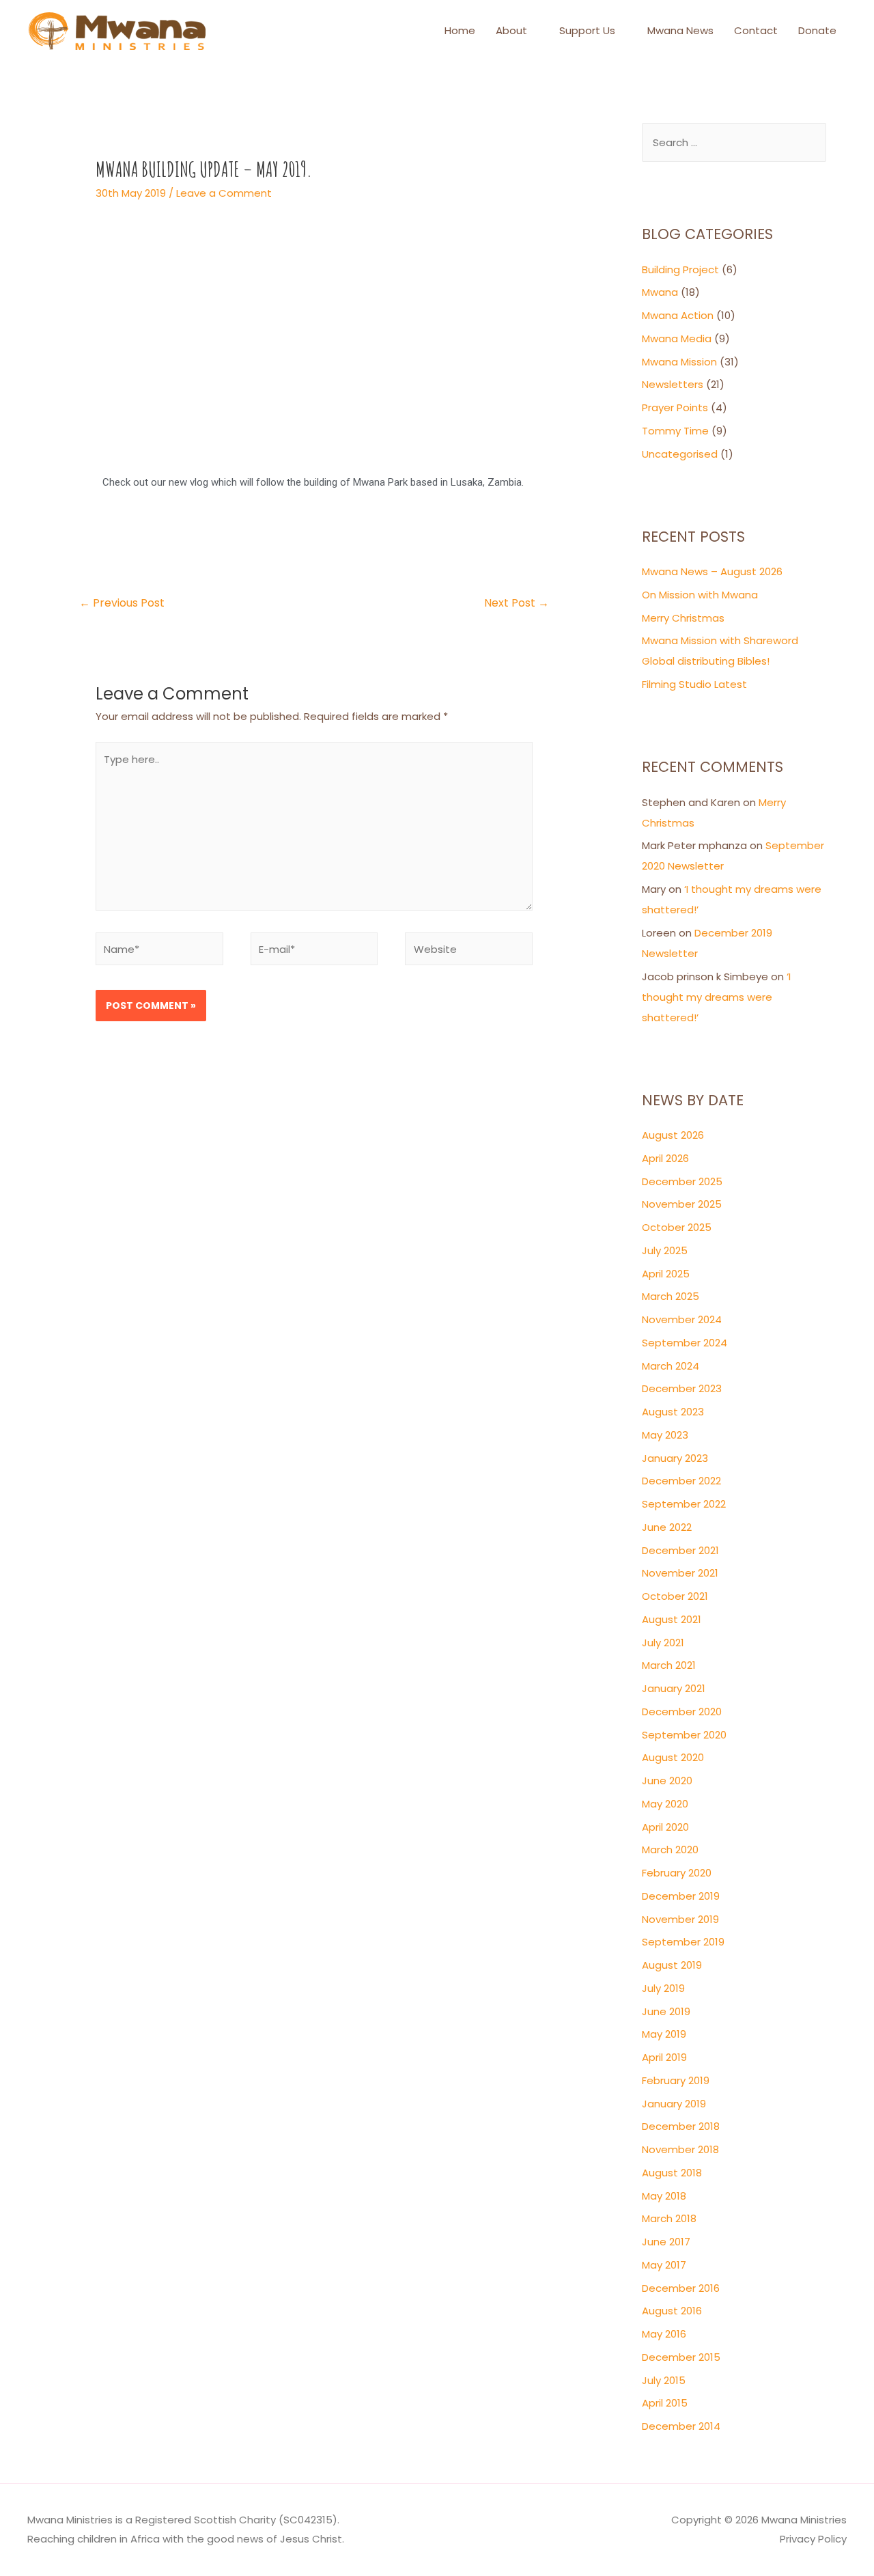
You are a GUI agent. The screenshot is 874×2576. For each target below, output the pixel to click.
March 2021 (669, 1665)
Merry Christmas (683, 618)
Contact (756, 30)
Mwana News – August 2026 (712, 571)
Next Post (517, 603)
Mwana (660, 292)
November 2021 (680, 1573)
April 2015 (665, 2403)
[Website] (469, 951)
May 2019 (664, 2034)
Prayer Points (675, 407)
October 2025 (677, 1227)
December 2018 (681, 2126)
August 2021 (672, 1619)
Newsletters (673, 384)
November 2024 (682, 1319)
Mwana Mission (679, 362)
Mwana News (680, 30)
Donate (817, 30)
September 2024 (685, 1343)
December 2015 (681, 2357)
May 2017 (664, 2265)
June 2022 (667, 1527)
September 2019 (683, 1942)
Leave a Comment (224, 193)
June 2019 (666, 2011)
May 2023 (665, 1435)
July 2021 (663, 1643)
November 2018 (680, 2149)
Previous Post (122, 603)
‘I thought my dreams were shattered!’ (716, 997)
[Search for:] (734, 142)
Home (460, 30)
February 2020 (677, 1873)
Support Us (587, 30)
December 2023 (682, 1388)
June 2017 (666, 2242)
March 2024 (671, 1366)
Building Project (680, 269)
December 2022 (681, 1481)
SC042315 (308, 2520)
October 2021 (675, 1596)
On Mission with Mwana (700, 595)
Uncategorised (680, 454)
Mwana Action (678, 315)
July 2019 (663, 1988)
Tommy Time (675, 431)
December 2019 (681, 1896)
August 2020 (673, 1757)
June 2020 (667, 1781)
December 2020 (682, 1712)
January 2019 (674, 2104)
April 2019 (664, 2057)
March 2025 (671, 1296)
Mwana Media (677, 338)
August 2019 (672, 1965)
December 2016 (681, 2288)
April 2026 (665, 1158)
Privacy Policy (813, 2539)
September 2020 (684, 1735)
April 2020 (665, 1827)
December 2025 (682, 1181)
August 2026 (673, 1135)
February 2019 (676, 2080)
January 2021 (674, 1688)
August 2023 (673, 1412)
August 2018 (672, 2173)
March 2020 (670, 1850)
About (511, 30)
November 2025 (682, 1204)
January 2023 (675, 1458)
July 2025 (665, 1250)
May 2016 (664, 2334)
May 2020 (665, 1804)
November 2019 (680, 1919)
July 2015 (664, 2380)
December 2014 (681, 2426)
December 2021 (680, 1550)
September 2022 (684, 1504)
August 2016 (672, 2311)
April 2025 (666, 1274)
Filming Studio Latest (694, 684)
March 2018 (669, 2218)
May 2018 (664, 2196)
